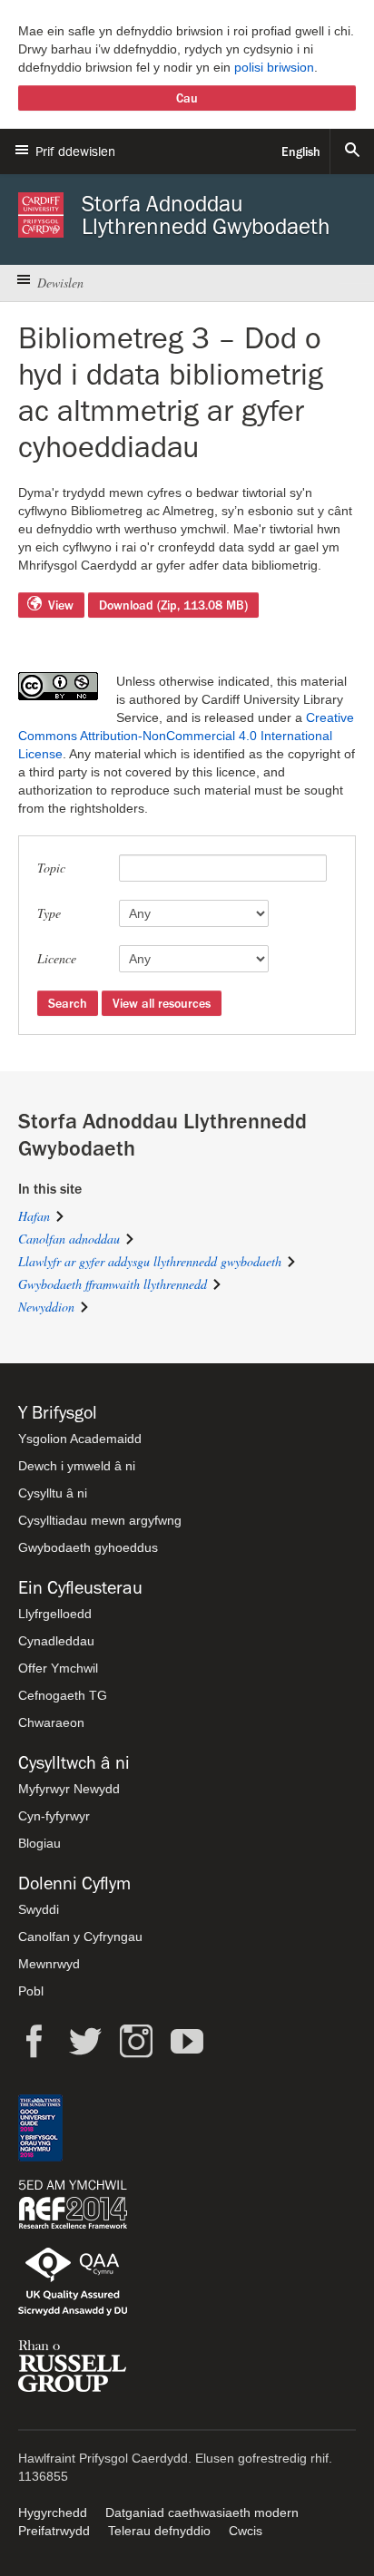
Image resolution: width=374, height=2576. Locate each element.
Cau (187, 98)
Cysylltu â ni (53, 1493)
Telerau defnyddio (159, 2531)
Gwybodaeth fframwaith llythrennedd (113, 1284)
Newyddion (46, 1307)
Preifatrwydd (54, 2531)
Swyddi (39, 1909)
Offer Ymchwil (58, 1668)
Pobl (31, 1991)
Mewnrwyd (49, 1964)
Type (49, 913)
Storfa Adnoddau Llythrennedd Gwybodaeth (206, 215)
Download (173, 605)
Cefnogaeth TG (63, 1695)
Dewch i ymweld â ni (77, 1466)
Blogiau (39, 1843)
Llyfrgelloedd (55, 1614)
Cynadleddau (56, 1641)
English (301, 151)
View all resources (162, 1003)
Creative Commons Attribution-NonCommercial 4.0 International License (186, 736)
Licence (57, 958)
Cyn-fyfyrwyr (54, 1816)
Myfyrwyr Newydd (69, 1789)
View (61, 605)
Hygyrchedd (53, 2513)
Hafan (34, 1216)
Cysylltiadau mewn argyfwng (100, 1520)
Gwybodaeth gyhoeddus (88, 1547)
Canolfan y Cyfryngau (80, 1937)
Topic (51, 868)
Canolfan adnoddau (69, 1239)
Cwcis (246, 2531)
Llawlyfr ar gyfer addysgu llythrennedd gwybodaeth (150, 1261)
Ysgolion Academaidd (80, 1439)
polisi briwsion (274, 67)
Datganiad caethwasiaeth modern (202, 2513)
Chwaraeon (51, 1722)
